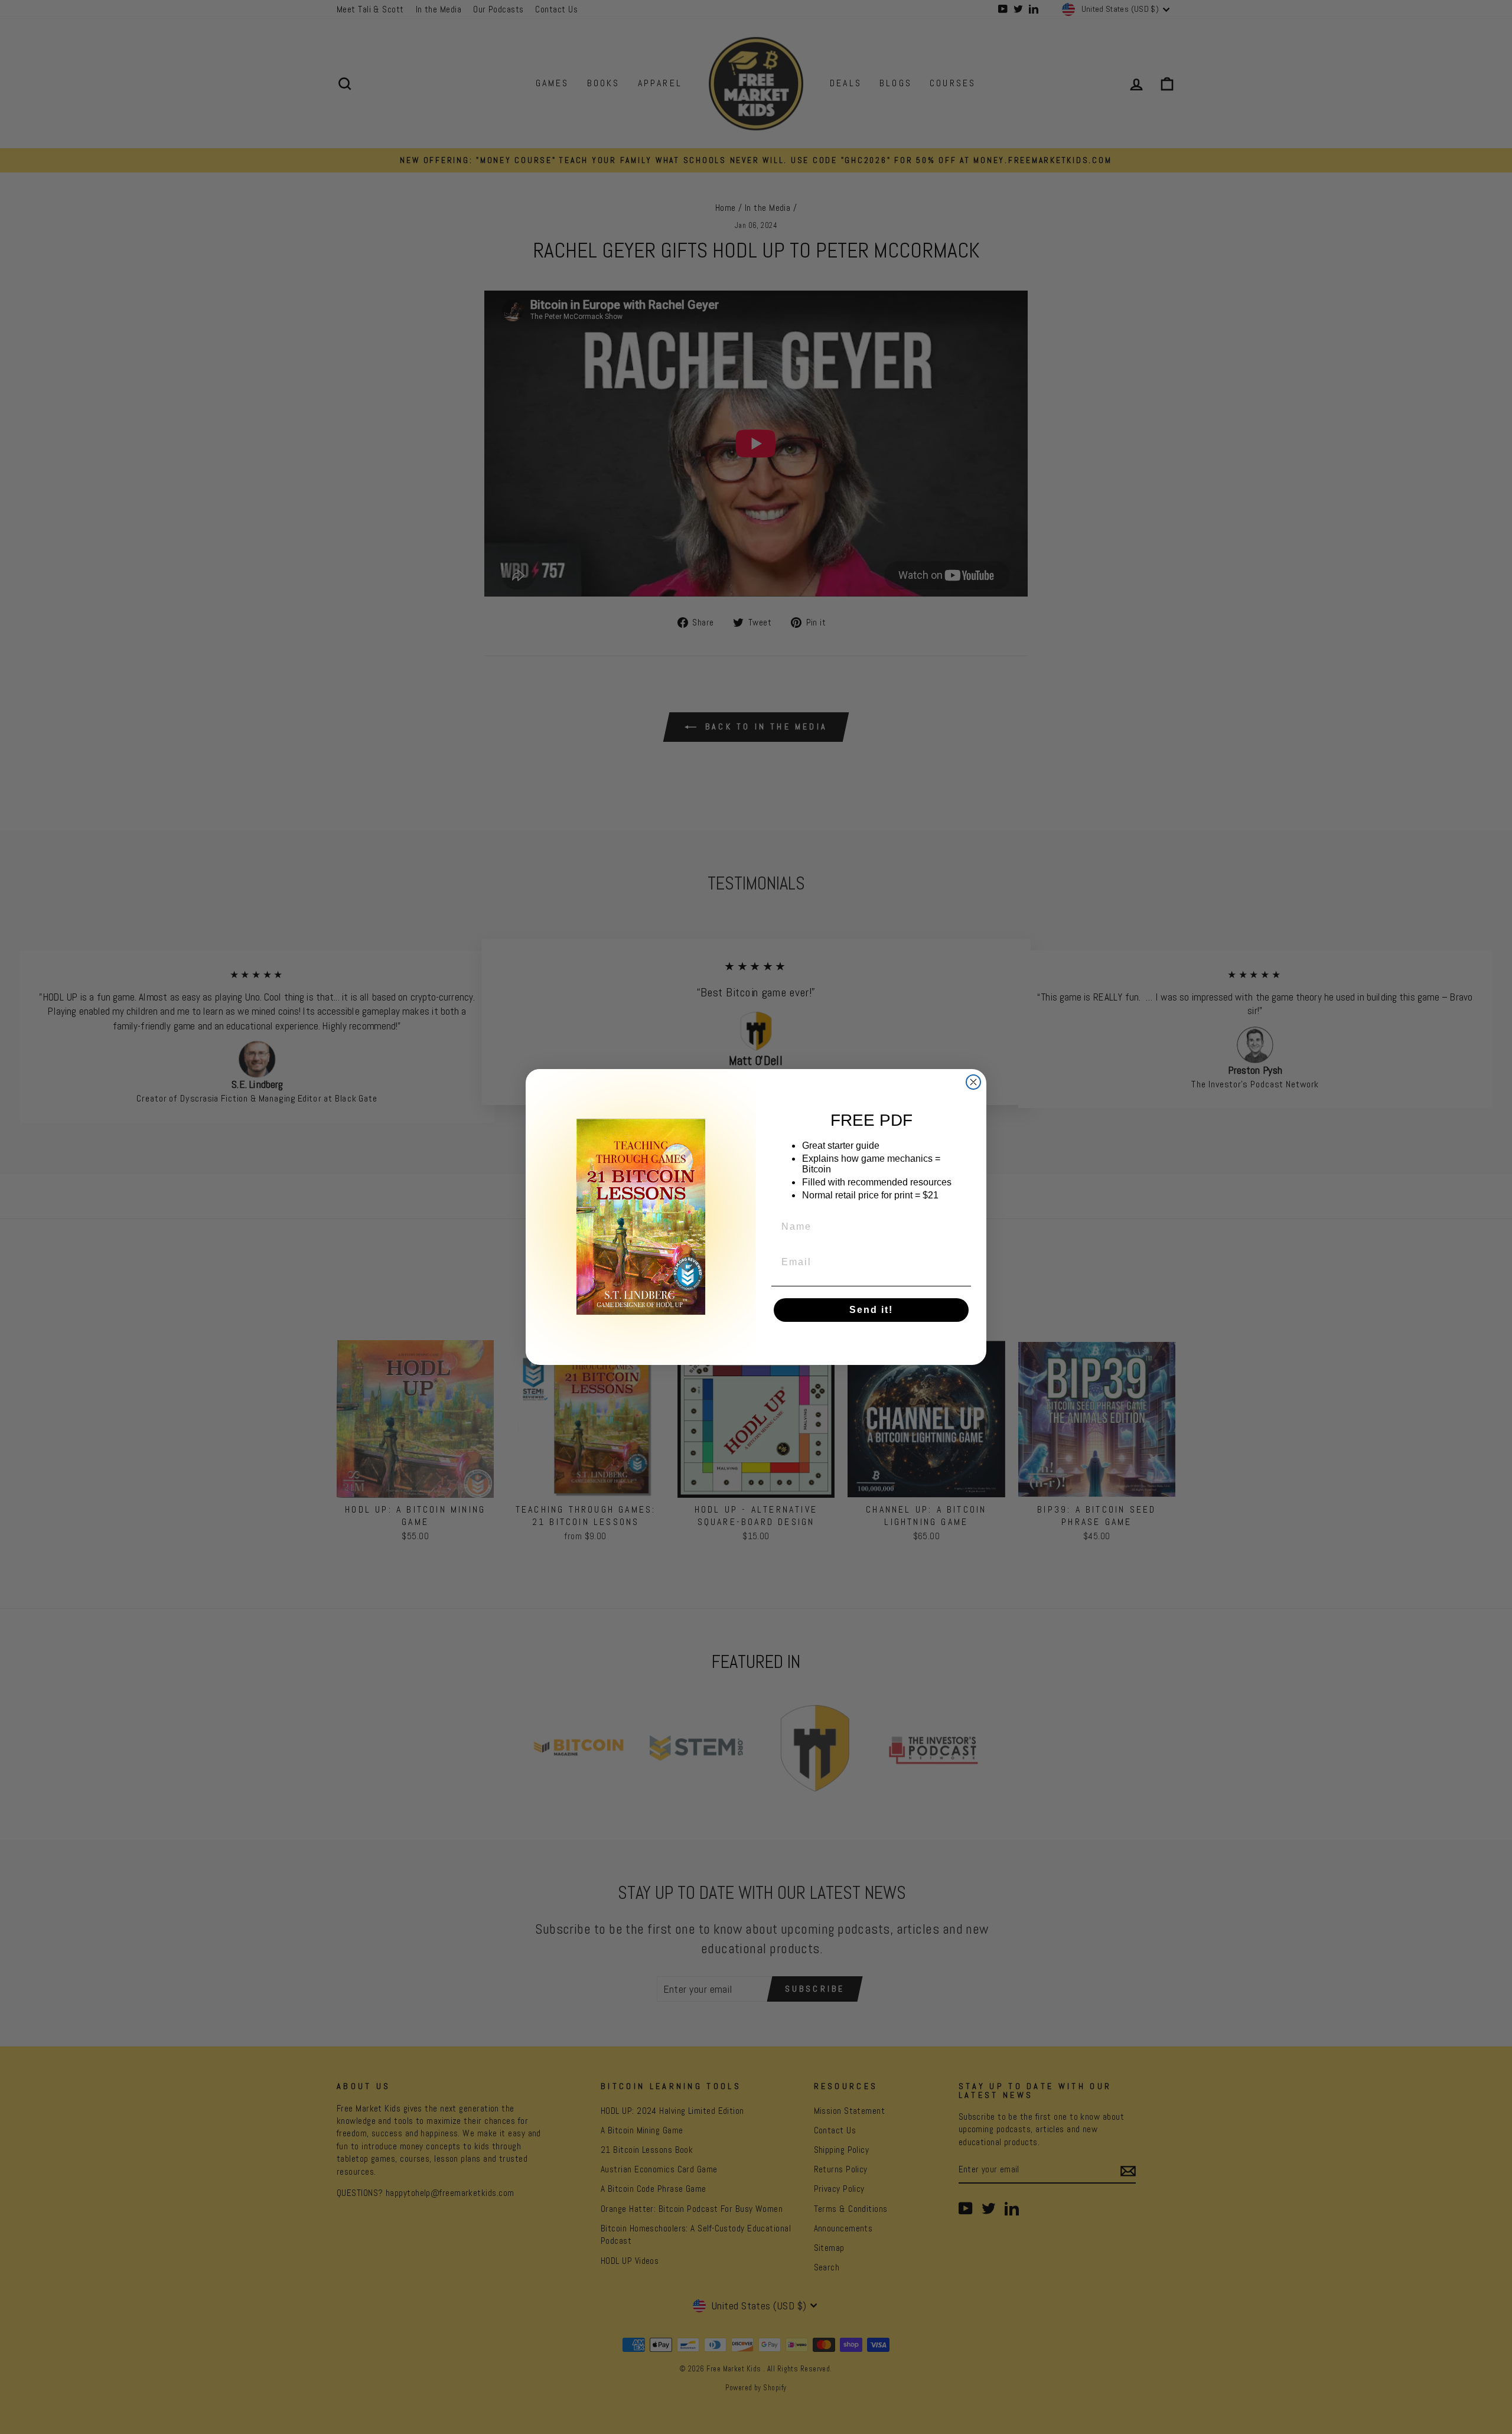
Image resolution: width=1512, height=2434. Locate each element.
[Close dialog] (973, 1082)
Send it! (871, 1310)
